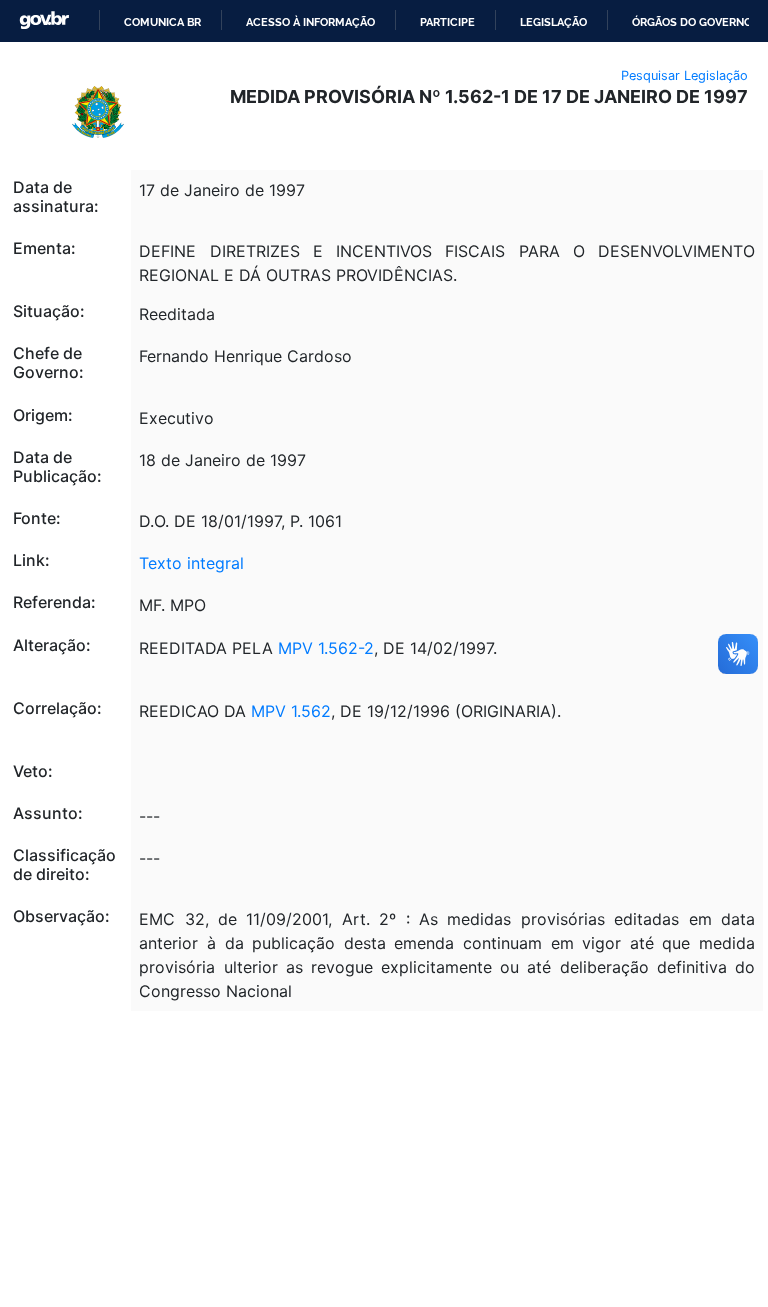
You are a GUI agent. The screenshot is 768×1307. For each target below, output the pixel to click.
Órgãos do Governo (692, 22)
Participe (447, 22)
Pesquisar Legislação (684, 75)
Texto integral (191, 563)
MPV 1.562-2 (326, 648)
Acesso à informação (310, 22)
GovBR (44, 20)
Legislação (553, 22)
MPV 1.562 (291, 711)
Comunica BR (162, 22)
